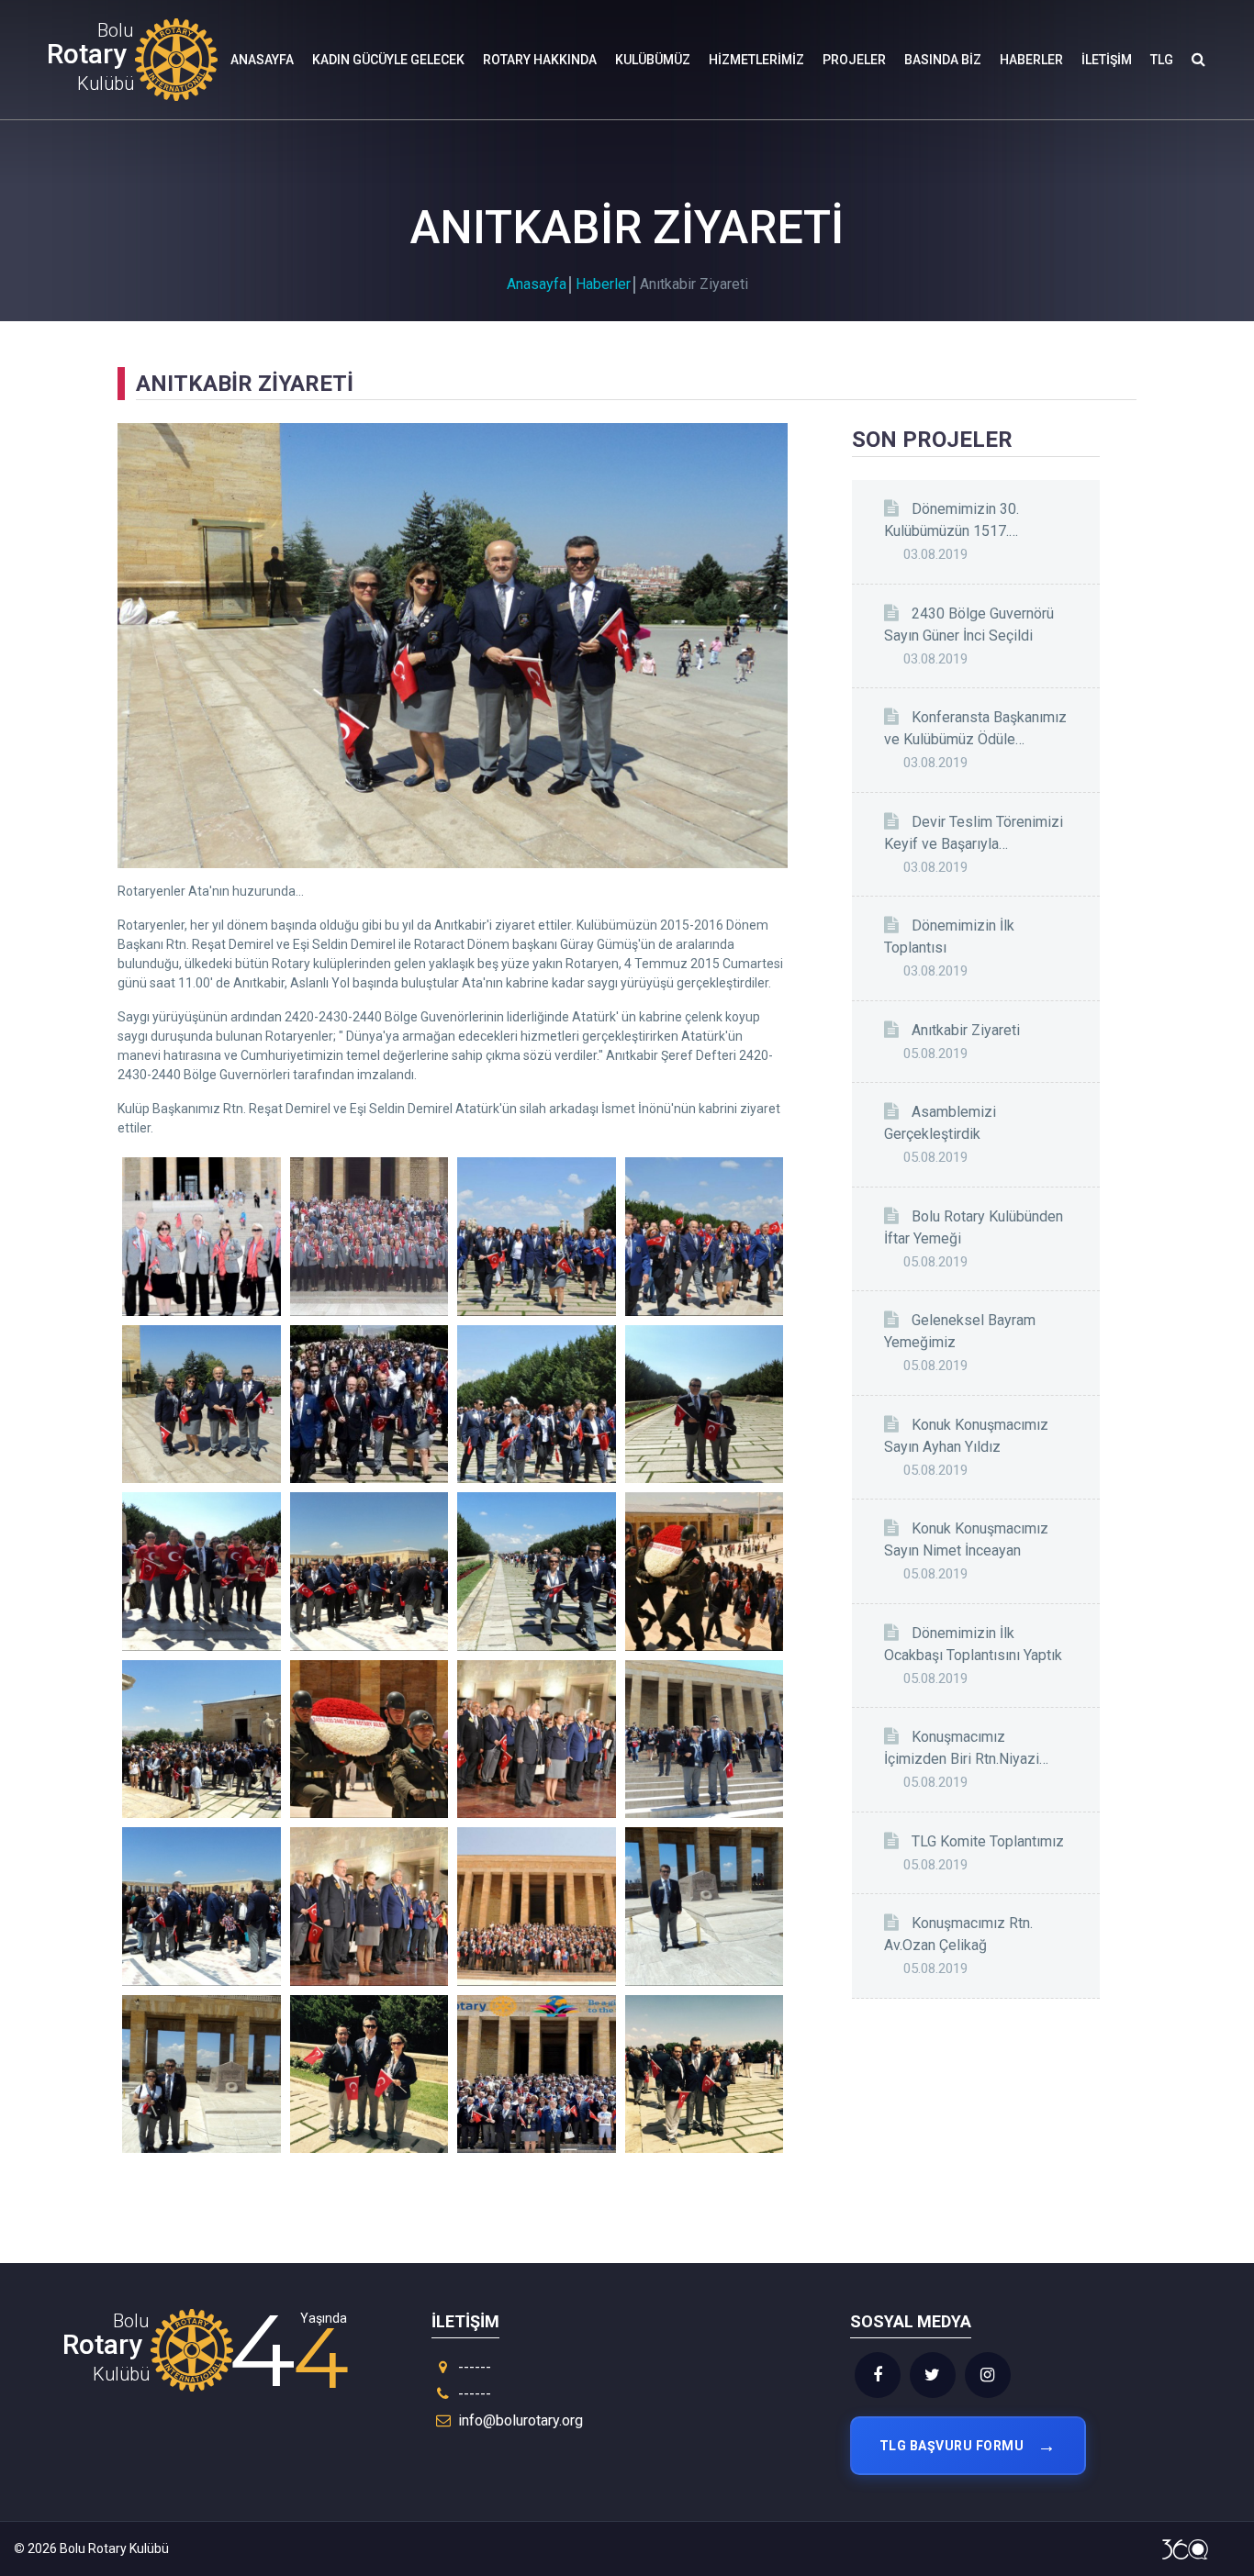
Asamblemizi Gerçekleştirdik (940, 1123)
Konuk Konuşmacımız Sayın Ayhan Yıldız (966, 1436)
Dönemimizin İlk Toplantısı (949, 937)
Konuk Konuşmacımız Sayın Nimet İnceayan (966, 1539)
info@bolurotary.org (521, 2420)
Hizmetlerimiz (756, 60)
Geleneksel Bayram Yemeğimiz (960, 1331)
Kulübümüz (653, 60)
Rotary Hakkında (540, 60)
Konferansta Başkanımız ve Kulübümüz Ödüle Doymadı (975, 730)
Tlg (1162, 60)
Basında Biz (943, 60)
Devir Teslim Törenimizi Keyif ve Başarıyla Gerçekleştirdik (974, 834)
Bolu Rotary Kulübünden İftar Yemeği (974, 1227)
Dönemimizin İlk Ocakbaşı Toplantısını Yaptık (973, 1644)
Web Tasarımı (1185, 2549)
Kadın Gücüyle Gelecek (388, 60)
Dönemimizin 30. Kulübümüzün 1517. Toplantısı (952, 521)
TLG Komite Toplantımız (988, 1841)
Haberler (1031, 60)
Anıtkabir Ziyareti (966, 1030)
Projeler (854, 60)
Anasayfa (262, 60)
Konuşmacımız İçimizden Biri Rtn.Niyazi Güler (962, 1749)
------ (473, 2367)
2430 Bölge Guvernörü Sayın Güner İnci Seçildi (969, 624)
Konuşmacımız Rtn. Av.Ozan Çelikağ (958, 1934)
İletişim (1107, 60)
